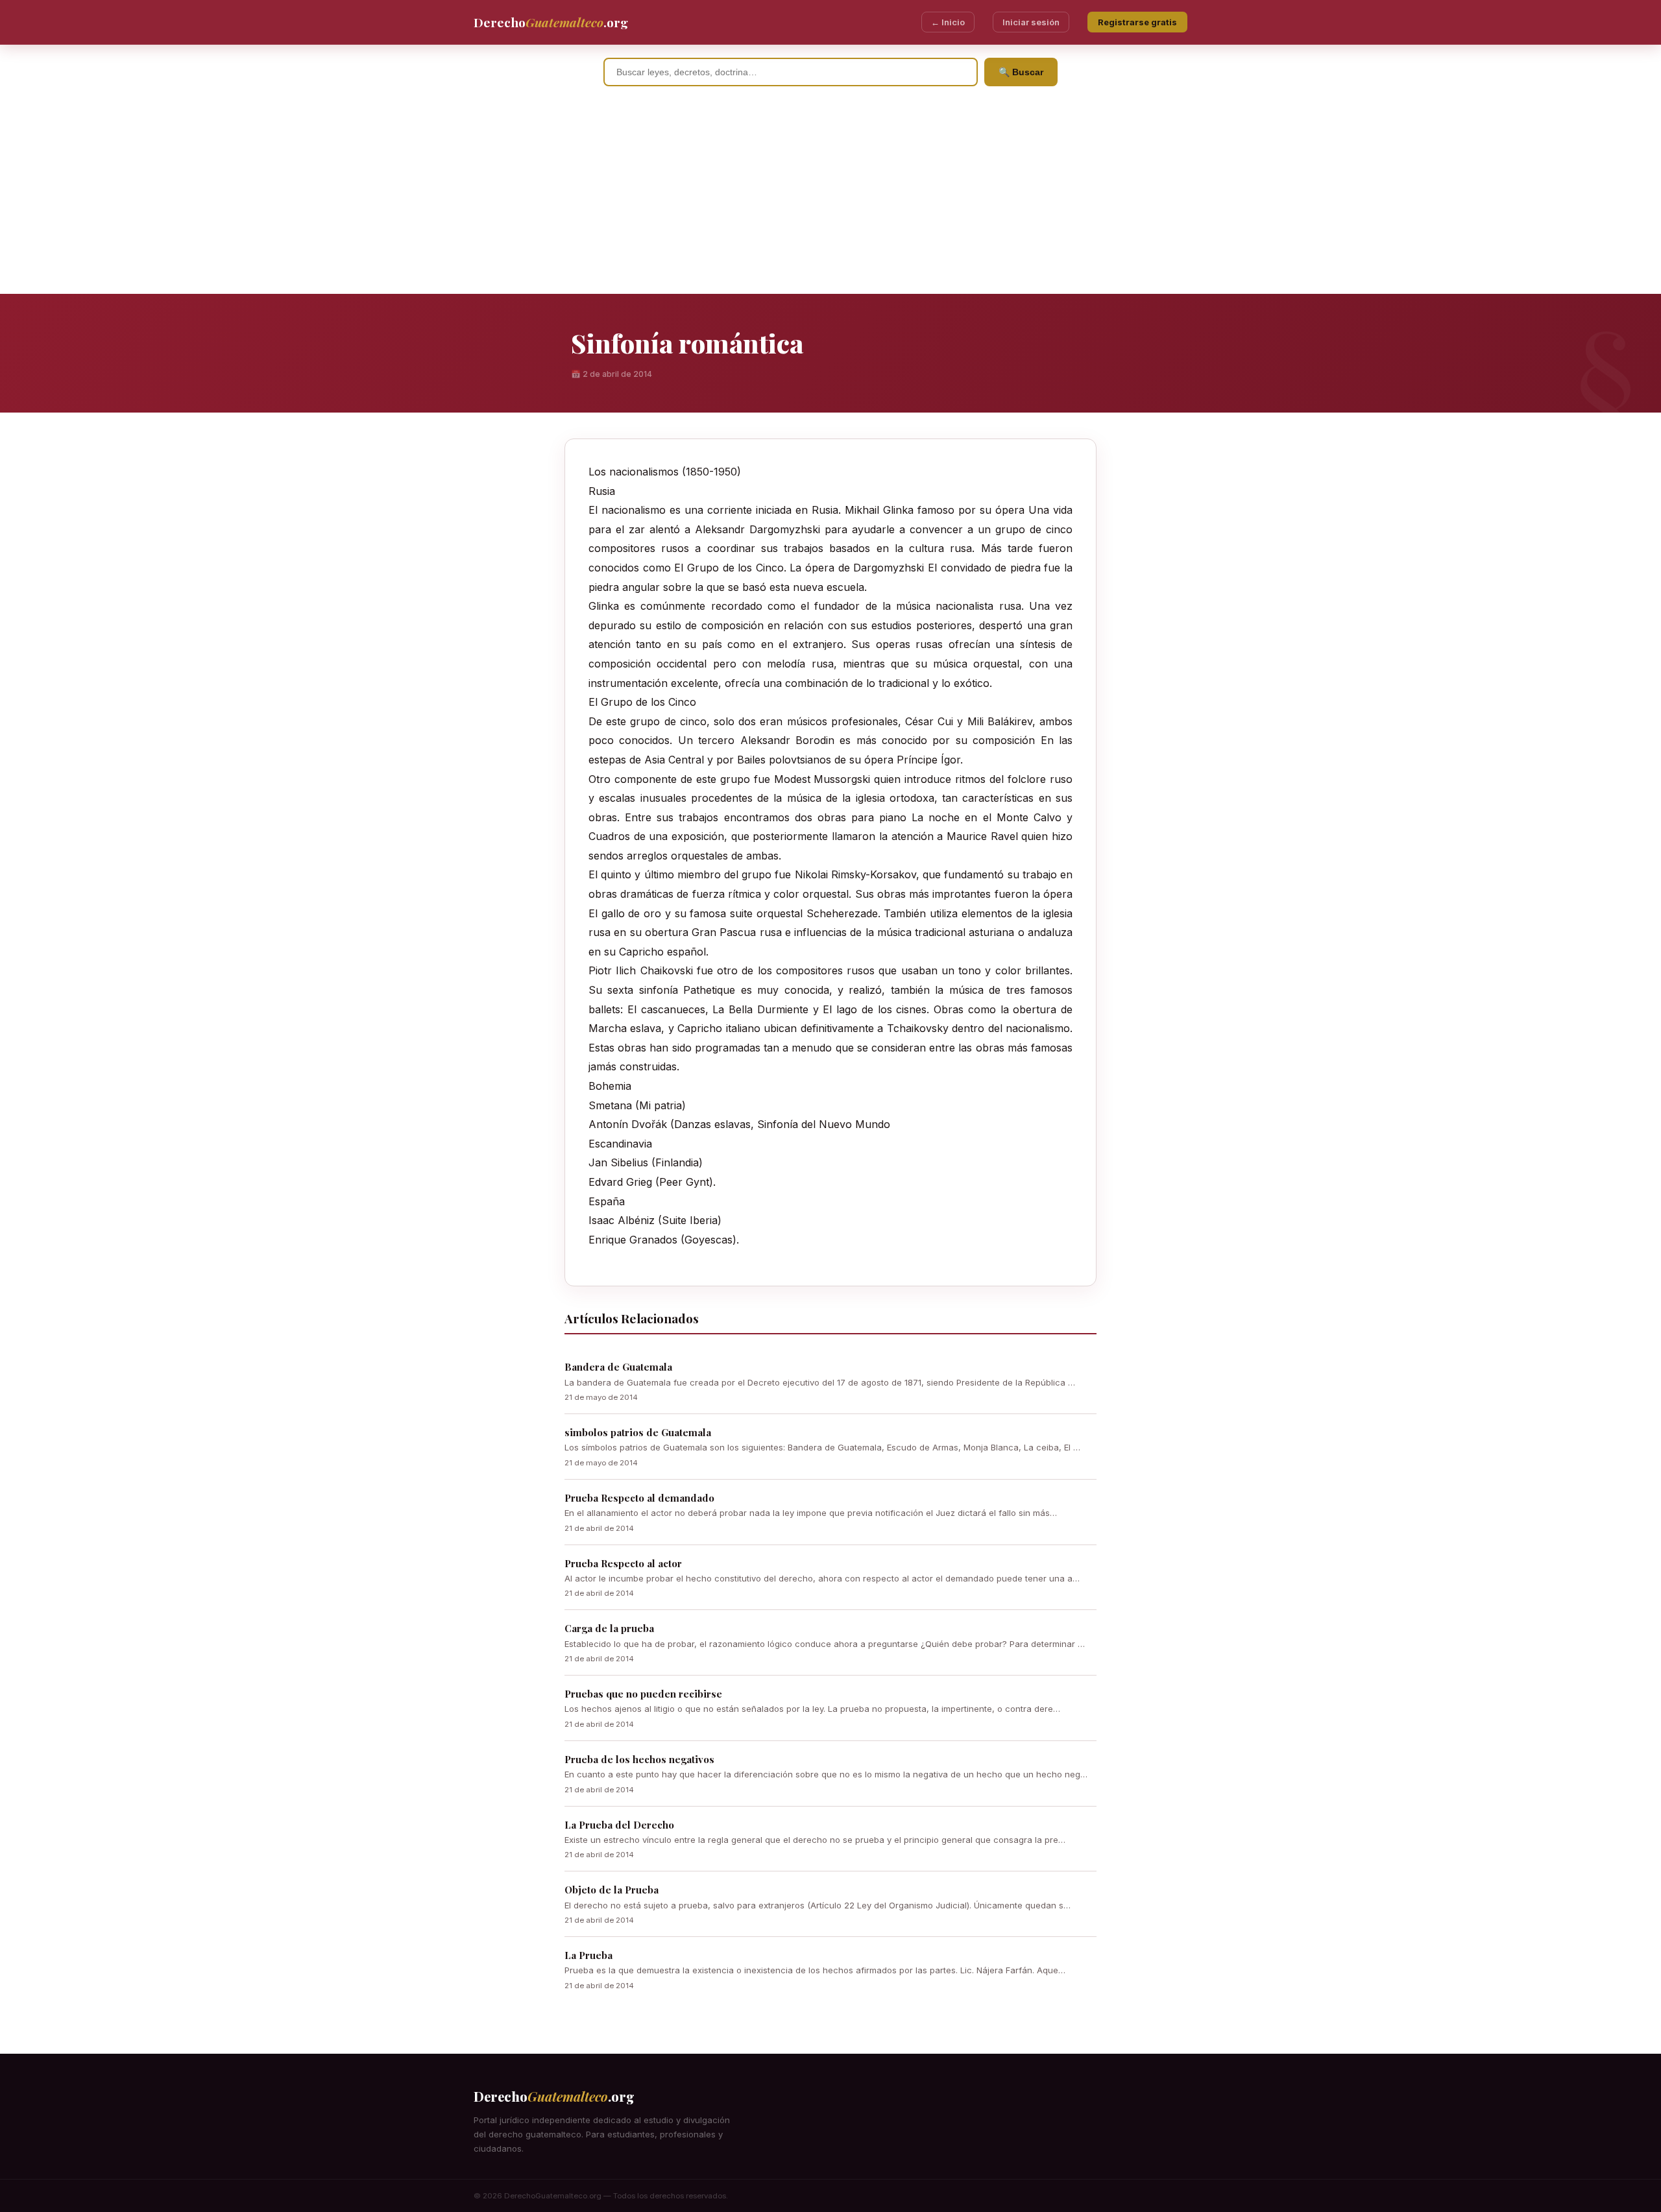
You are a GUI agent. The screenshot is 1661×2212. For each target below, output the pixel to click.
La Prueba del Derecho (619, 1825)
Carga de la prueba (609, 1628)
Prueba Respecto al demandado (639, 1498)
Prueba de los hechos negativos (639, 1759)
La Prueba (588, 1955)
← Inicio (948, 22)
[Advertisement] (830, 197)
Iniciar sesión (1031, 22)
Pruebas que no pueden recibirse (643, 1694)
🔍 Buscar (1021, 72)
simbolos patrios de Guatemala (638, 1432)
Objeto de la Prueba (612, 1890)
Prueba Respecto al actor (623, 1563)
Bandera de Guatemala (618, 1367)
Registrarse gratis (1137, 22)
